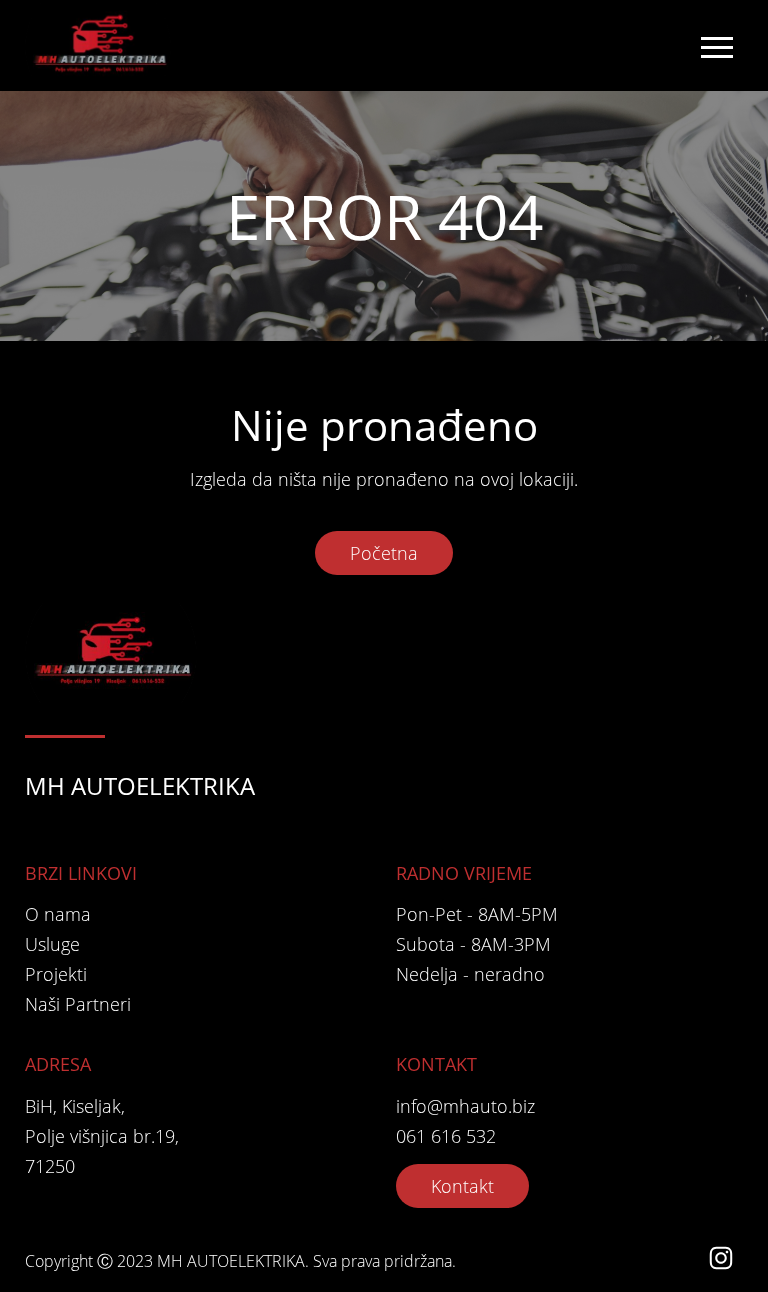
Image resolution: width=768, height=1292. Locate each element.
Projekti (56, 974)
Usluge (52, 944)
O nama (58, 914)
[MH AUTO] (102, 45)
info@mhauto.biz (465, 1106)
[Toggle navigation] (716, 46)
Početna (384, 553)
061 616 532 (446, 1136)
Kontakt (462, 1186)
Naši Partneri (78, 1004)
